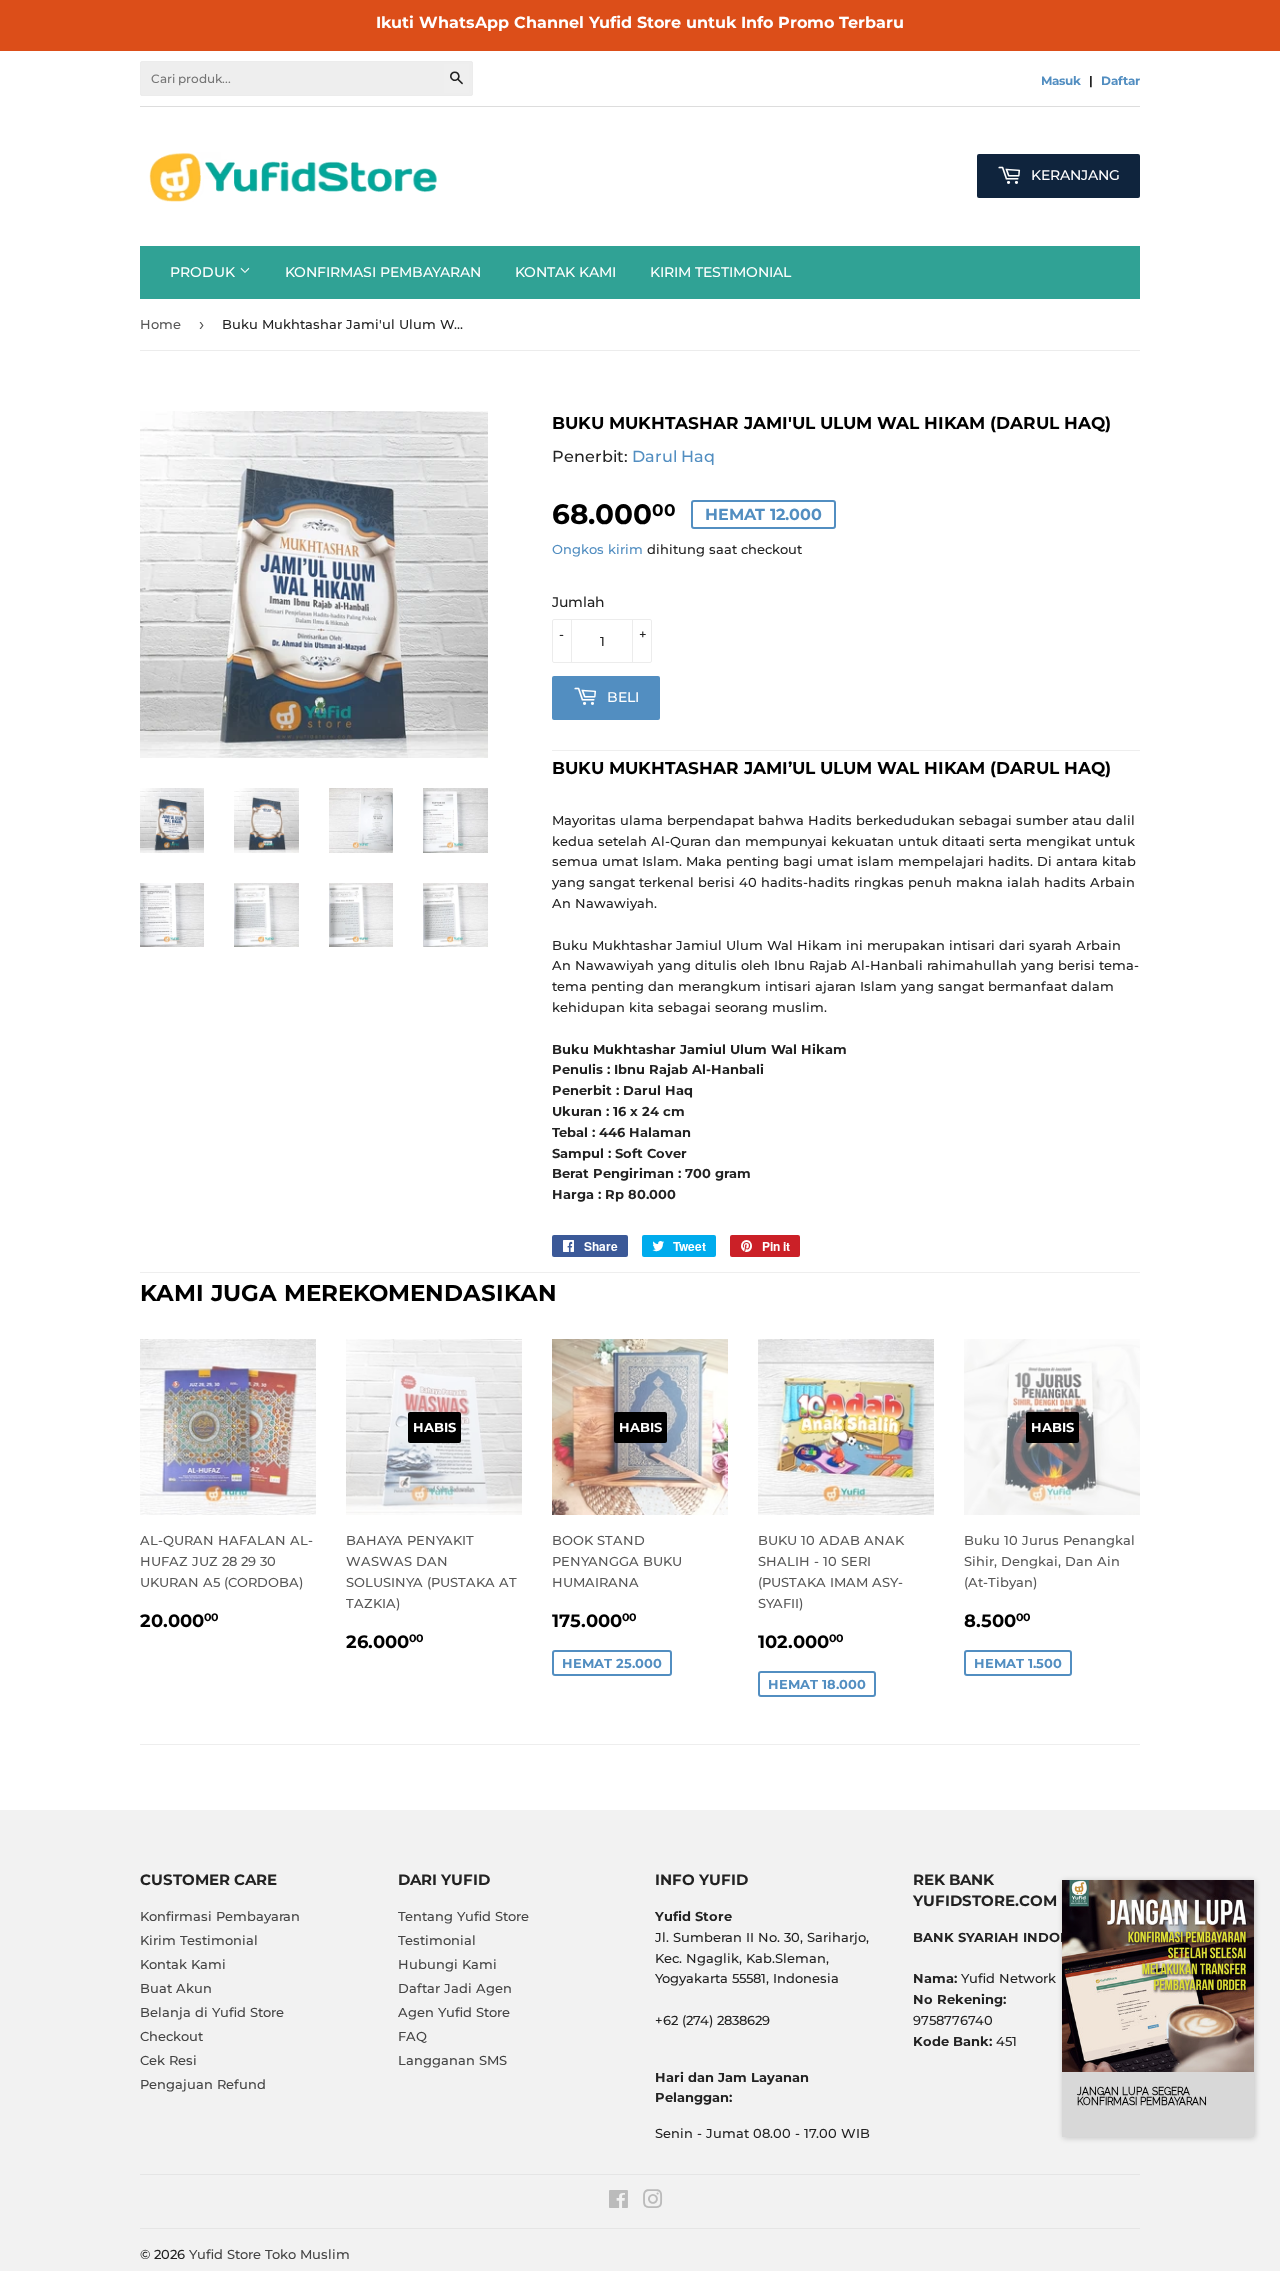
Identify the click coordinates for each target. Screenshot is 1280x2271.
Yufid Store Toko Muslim (269, 2254)
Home (160, 324)
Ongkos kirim (597, 549)
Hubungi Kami (447, 1964)
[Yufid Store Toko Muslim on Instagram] (653, 2202)
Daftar (1120, 80)
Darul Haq (673, 456)
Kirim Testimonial (720, 272)
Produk (204, 272)
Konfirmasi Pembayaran (383, 272)
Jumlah (578, 602)
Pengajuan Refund (203, 2084)
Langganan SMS (452, 2060)
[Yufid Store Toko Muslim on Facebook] (618, 2202)
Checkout (171, 2036)
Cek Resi (168, 2060)
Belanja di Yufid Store (212, 2012)
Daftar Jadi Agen (455, 1988)
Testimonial (437, 1940)
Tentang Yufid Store (463, 1916)
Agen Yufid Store (454, 2012)
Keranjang (1073, 175)
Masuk (1061, 80)
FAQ (412, 2036)
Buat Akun (176, 1988)
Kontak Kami (565, 272)
